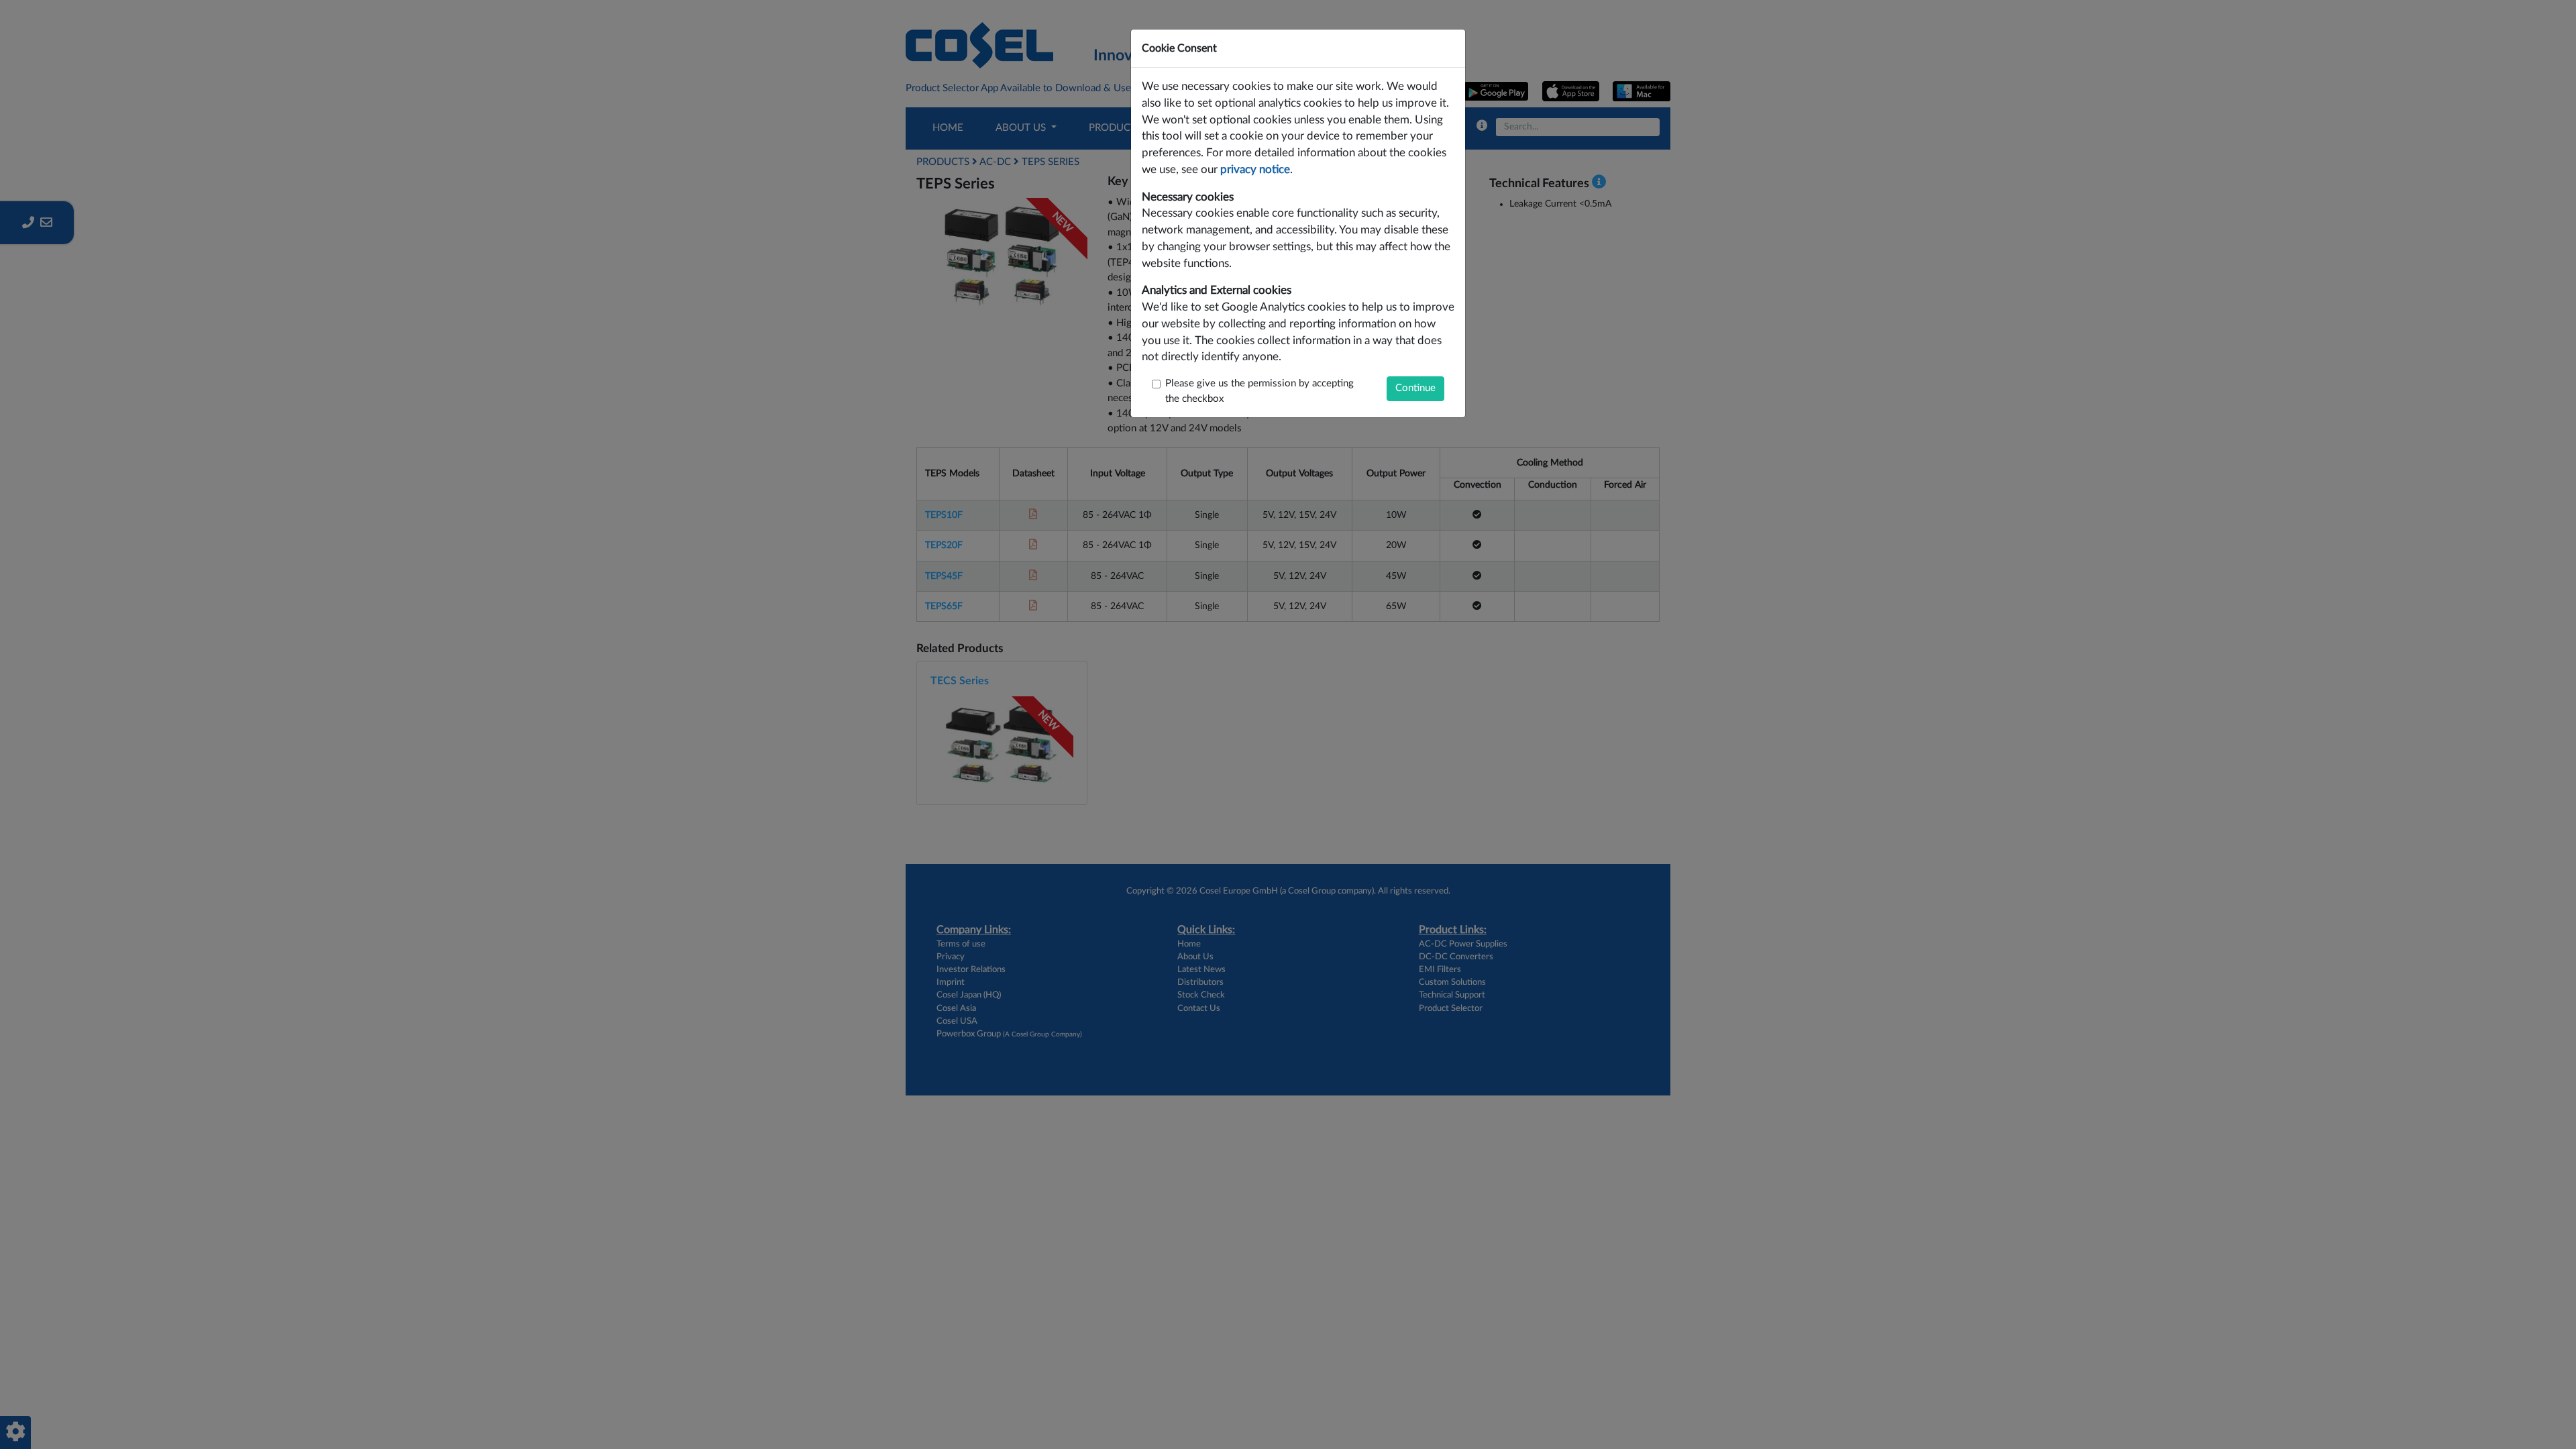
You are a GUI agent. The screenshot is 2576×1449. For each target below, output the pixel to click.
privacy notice (1255, 170)
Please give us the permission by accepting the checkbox (1259, 391)
